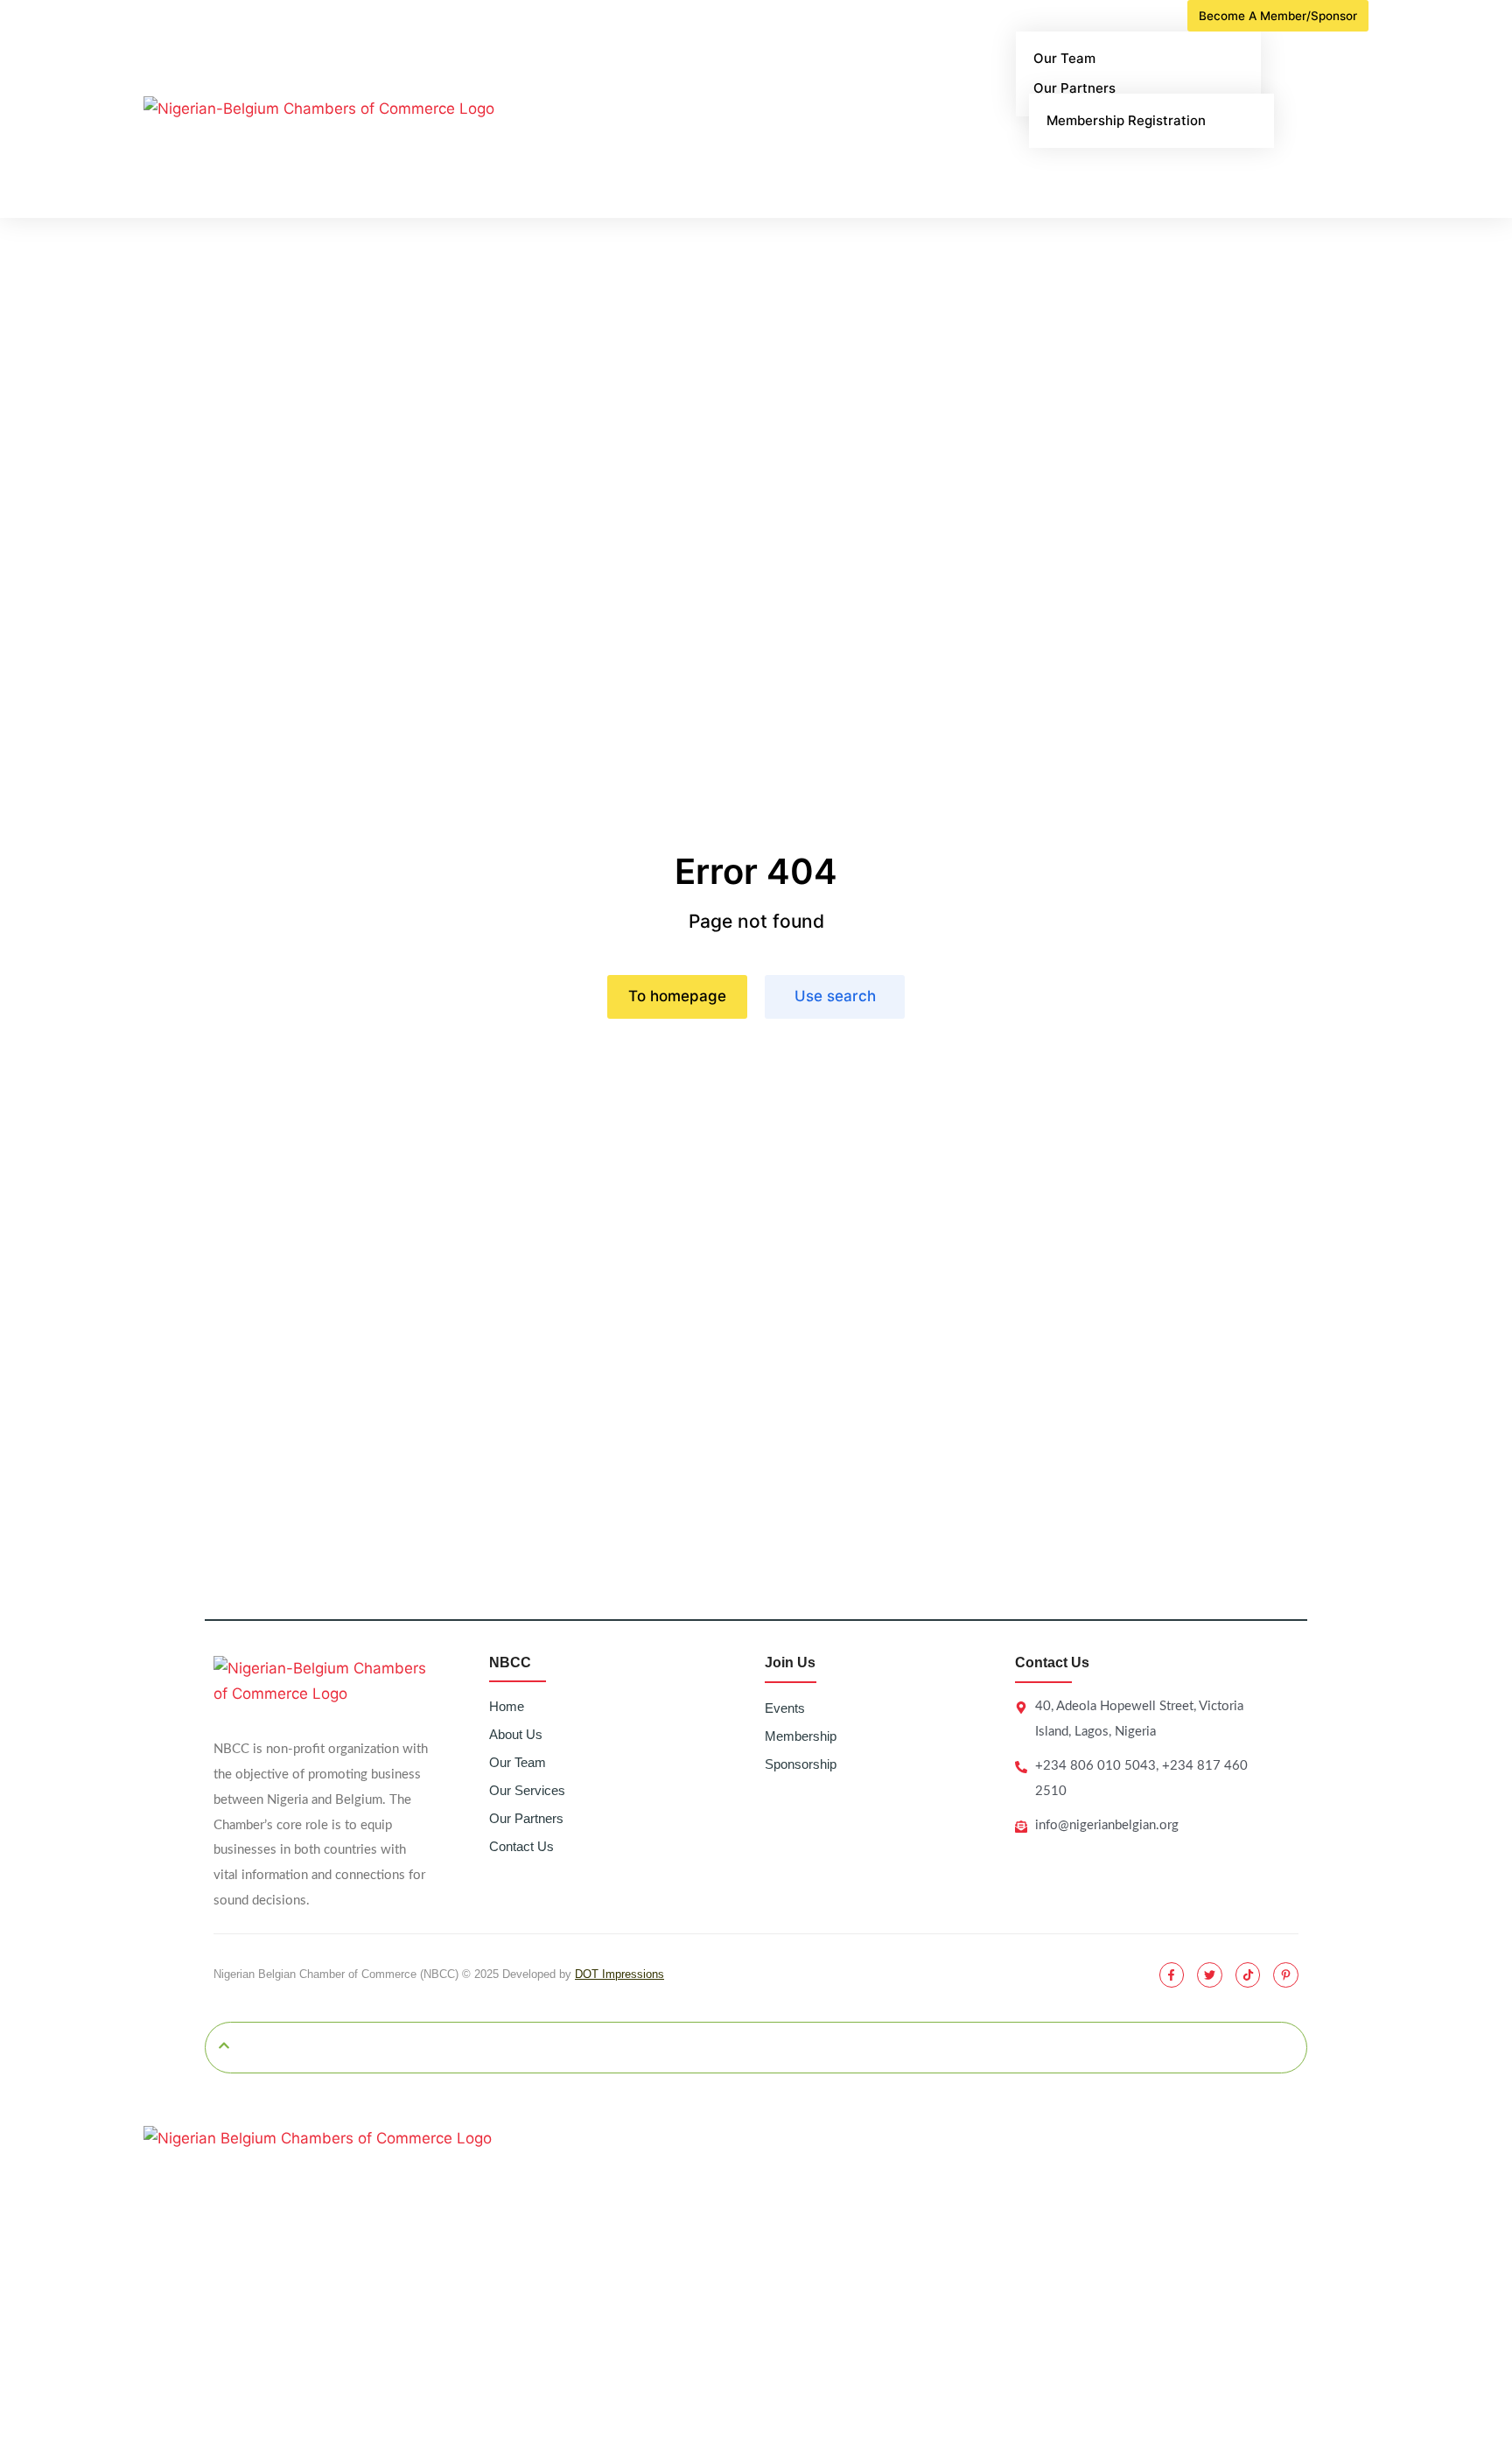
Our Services (527, 1790)
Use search (835, 996)
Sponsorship (801, 1764)
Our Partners (526, 1818)
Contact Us (521, 1846)
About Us (516, 1734)
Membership (801, 1736)
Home (507, 1706)
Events (785, 1708)
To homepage (677, 996)
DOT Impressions (619, 1974)
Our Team (518, 1762)
